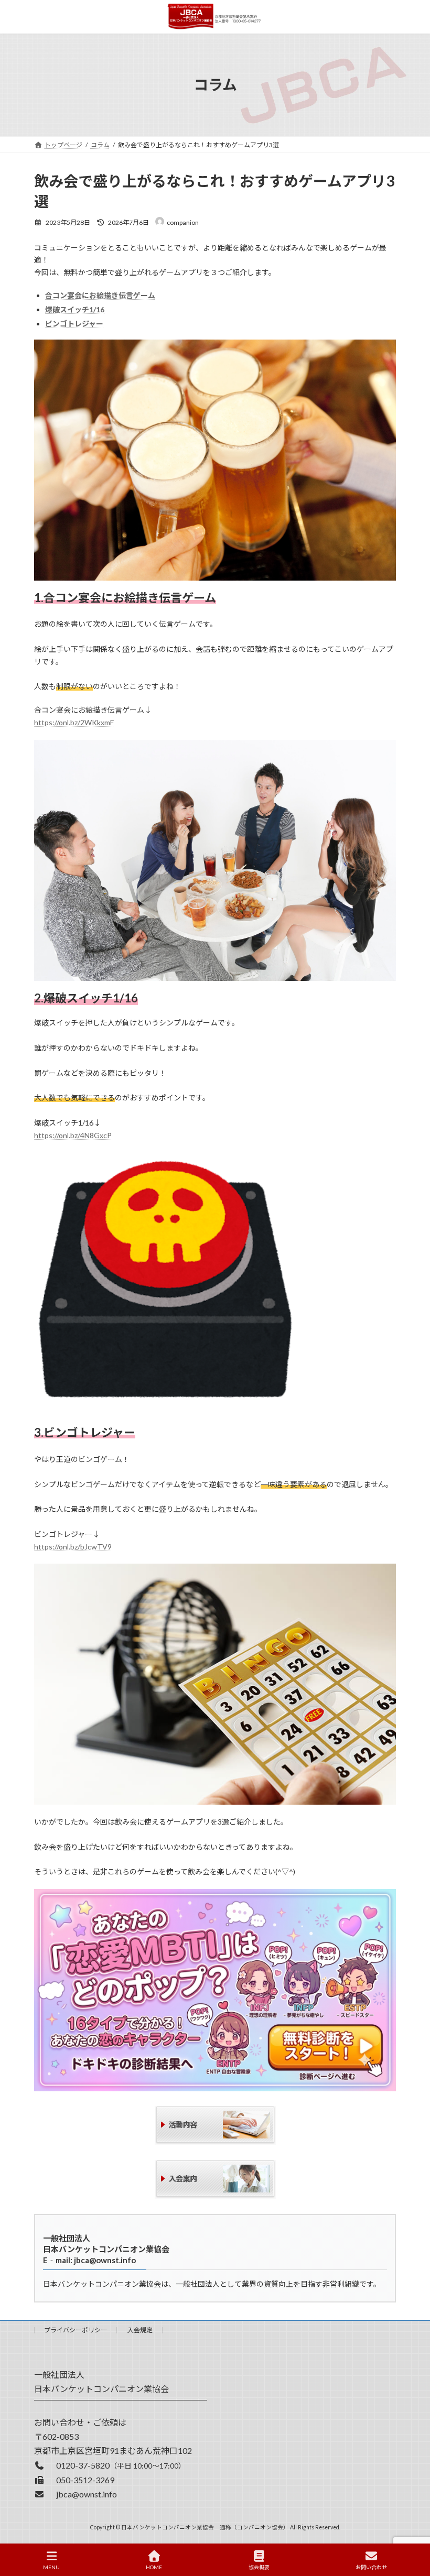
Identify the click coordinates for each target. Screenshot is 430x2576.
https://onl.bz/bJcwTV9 (73, 1547)
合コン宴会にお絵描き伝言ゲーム (100, 295)
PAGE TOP (413, 2527)
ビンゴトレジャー (74, 324)
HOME (154, 2567)
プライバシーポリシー (76, 2330)
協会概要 (259, 2567)
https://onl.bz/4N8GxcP (73, 1135)
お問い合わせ (371, 2567)
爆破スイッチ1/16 (75, 309)
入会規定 (140, 2330)
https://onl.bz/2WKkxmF (74, 722)
